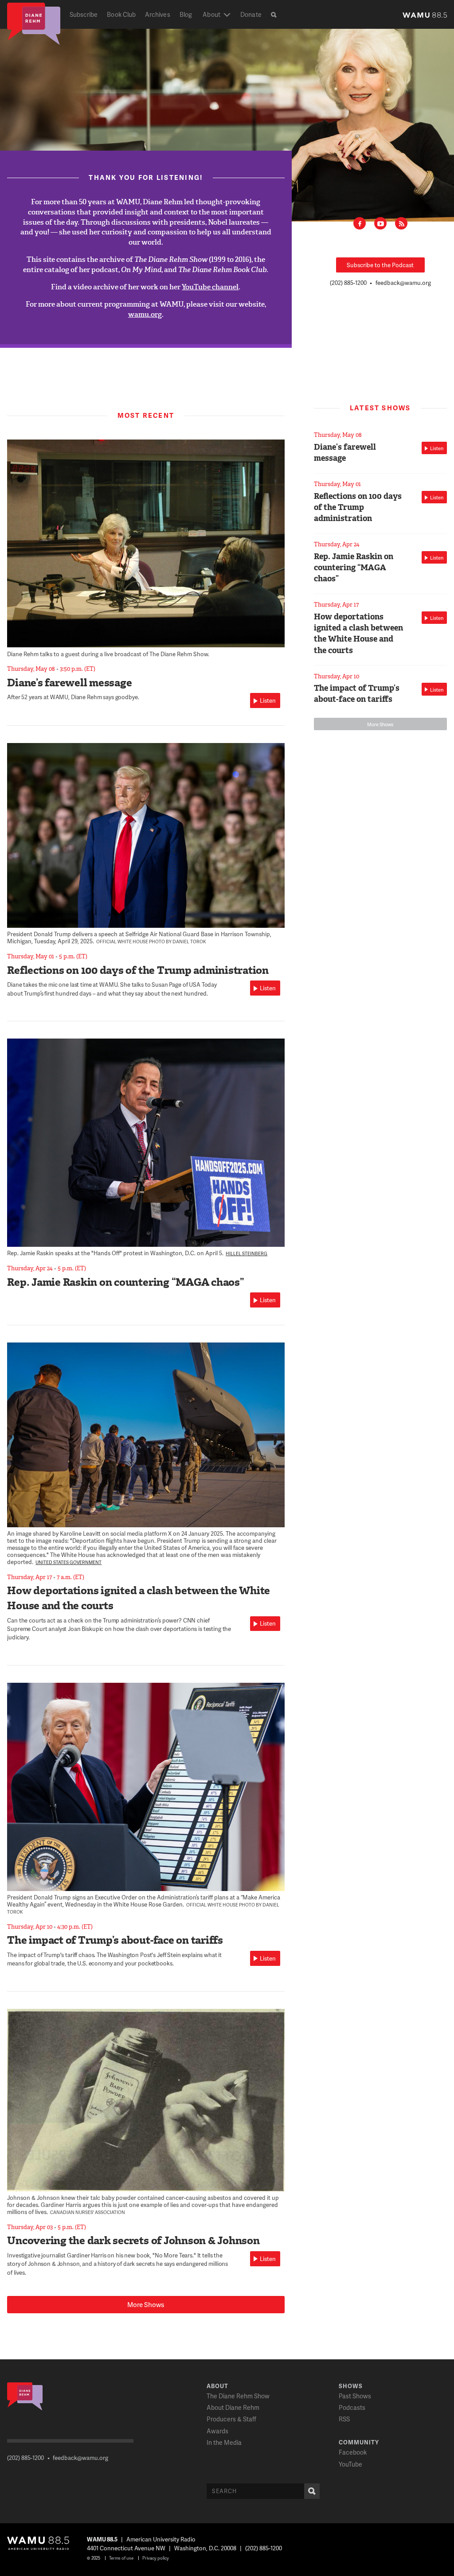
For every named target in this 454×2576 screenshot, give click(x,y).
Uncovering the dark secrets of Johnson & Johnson (133, 2241)
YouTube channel (210, 287)
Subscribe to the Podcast (380, 265)
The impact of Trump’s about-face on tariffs (115, 1940)
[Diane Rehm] (34, 23)
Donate (251, 14)
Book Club (121, 14)
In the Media (224, 2442)
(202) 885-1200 (348, 283)
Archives (158, 14)
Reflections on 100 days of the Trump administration (138, 970)
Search (312, 2491)
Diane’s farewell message (69, 683)
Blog (186, 14)
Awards (217, 2431)
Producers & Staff (231, 2419)
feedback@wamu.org (403, 283)
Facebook (360, 223)
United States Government (68, 1562)
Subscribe (84, 14)
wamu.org (145, 314)
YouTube (350, 2464)
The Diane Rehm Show (238, 2396)
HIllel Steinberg (247, 1253)
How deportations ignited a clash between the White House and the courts (358, 634)
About (211, 14)
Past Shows (355, 2396)
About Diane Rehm (233, 2407)
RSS (401, 223)
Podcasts (352, 2407)
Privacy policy (156, 2558)
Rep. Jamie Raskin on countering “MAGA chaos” (125, 1282)
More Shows (146, 2304)
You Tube (380, 223)
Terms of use (121, 2558)
